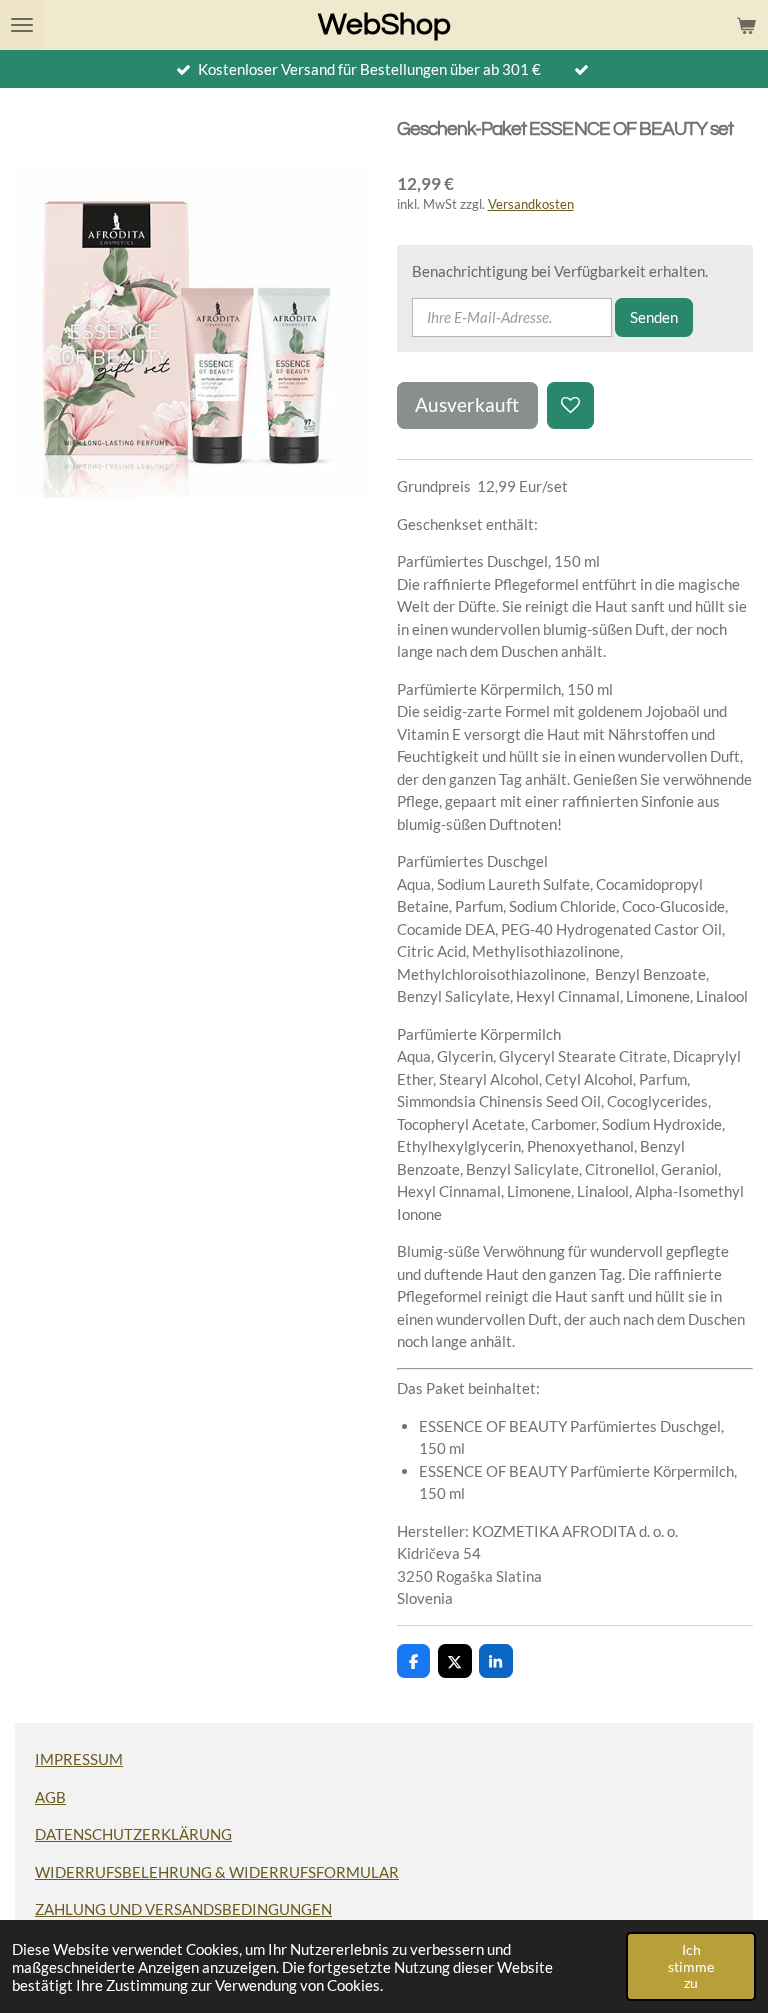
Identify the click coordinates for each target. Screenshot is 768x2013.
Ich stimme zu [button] (691, 1966)
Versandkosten (531, 204)
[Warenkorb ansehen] (746, 25)
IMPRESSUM (79, 1759)
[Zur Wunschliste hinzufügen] (570, 405)
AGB (50, 1797)
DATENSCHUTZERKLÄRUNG (133, 1834)
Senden (654, 317)
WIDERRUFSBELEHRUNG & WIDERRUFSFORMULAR (217, 1872)
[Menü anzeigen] (22, 25)
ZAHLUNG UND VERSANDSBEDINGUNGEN (183, 1909)
